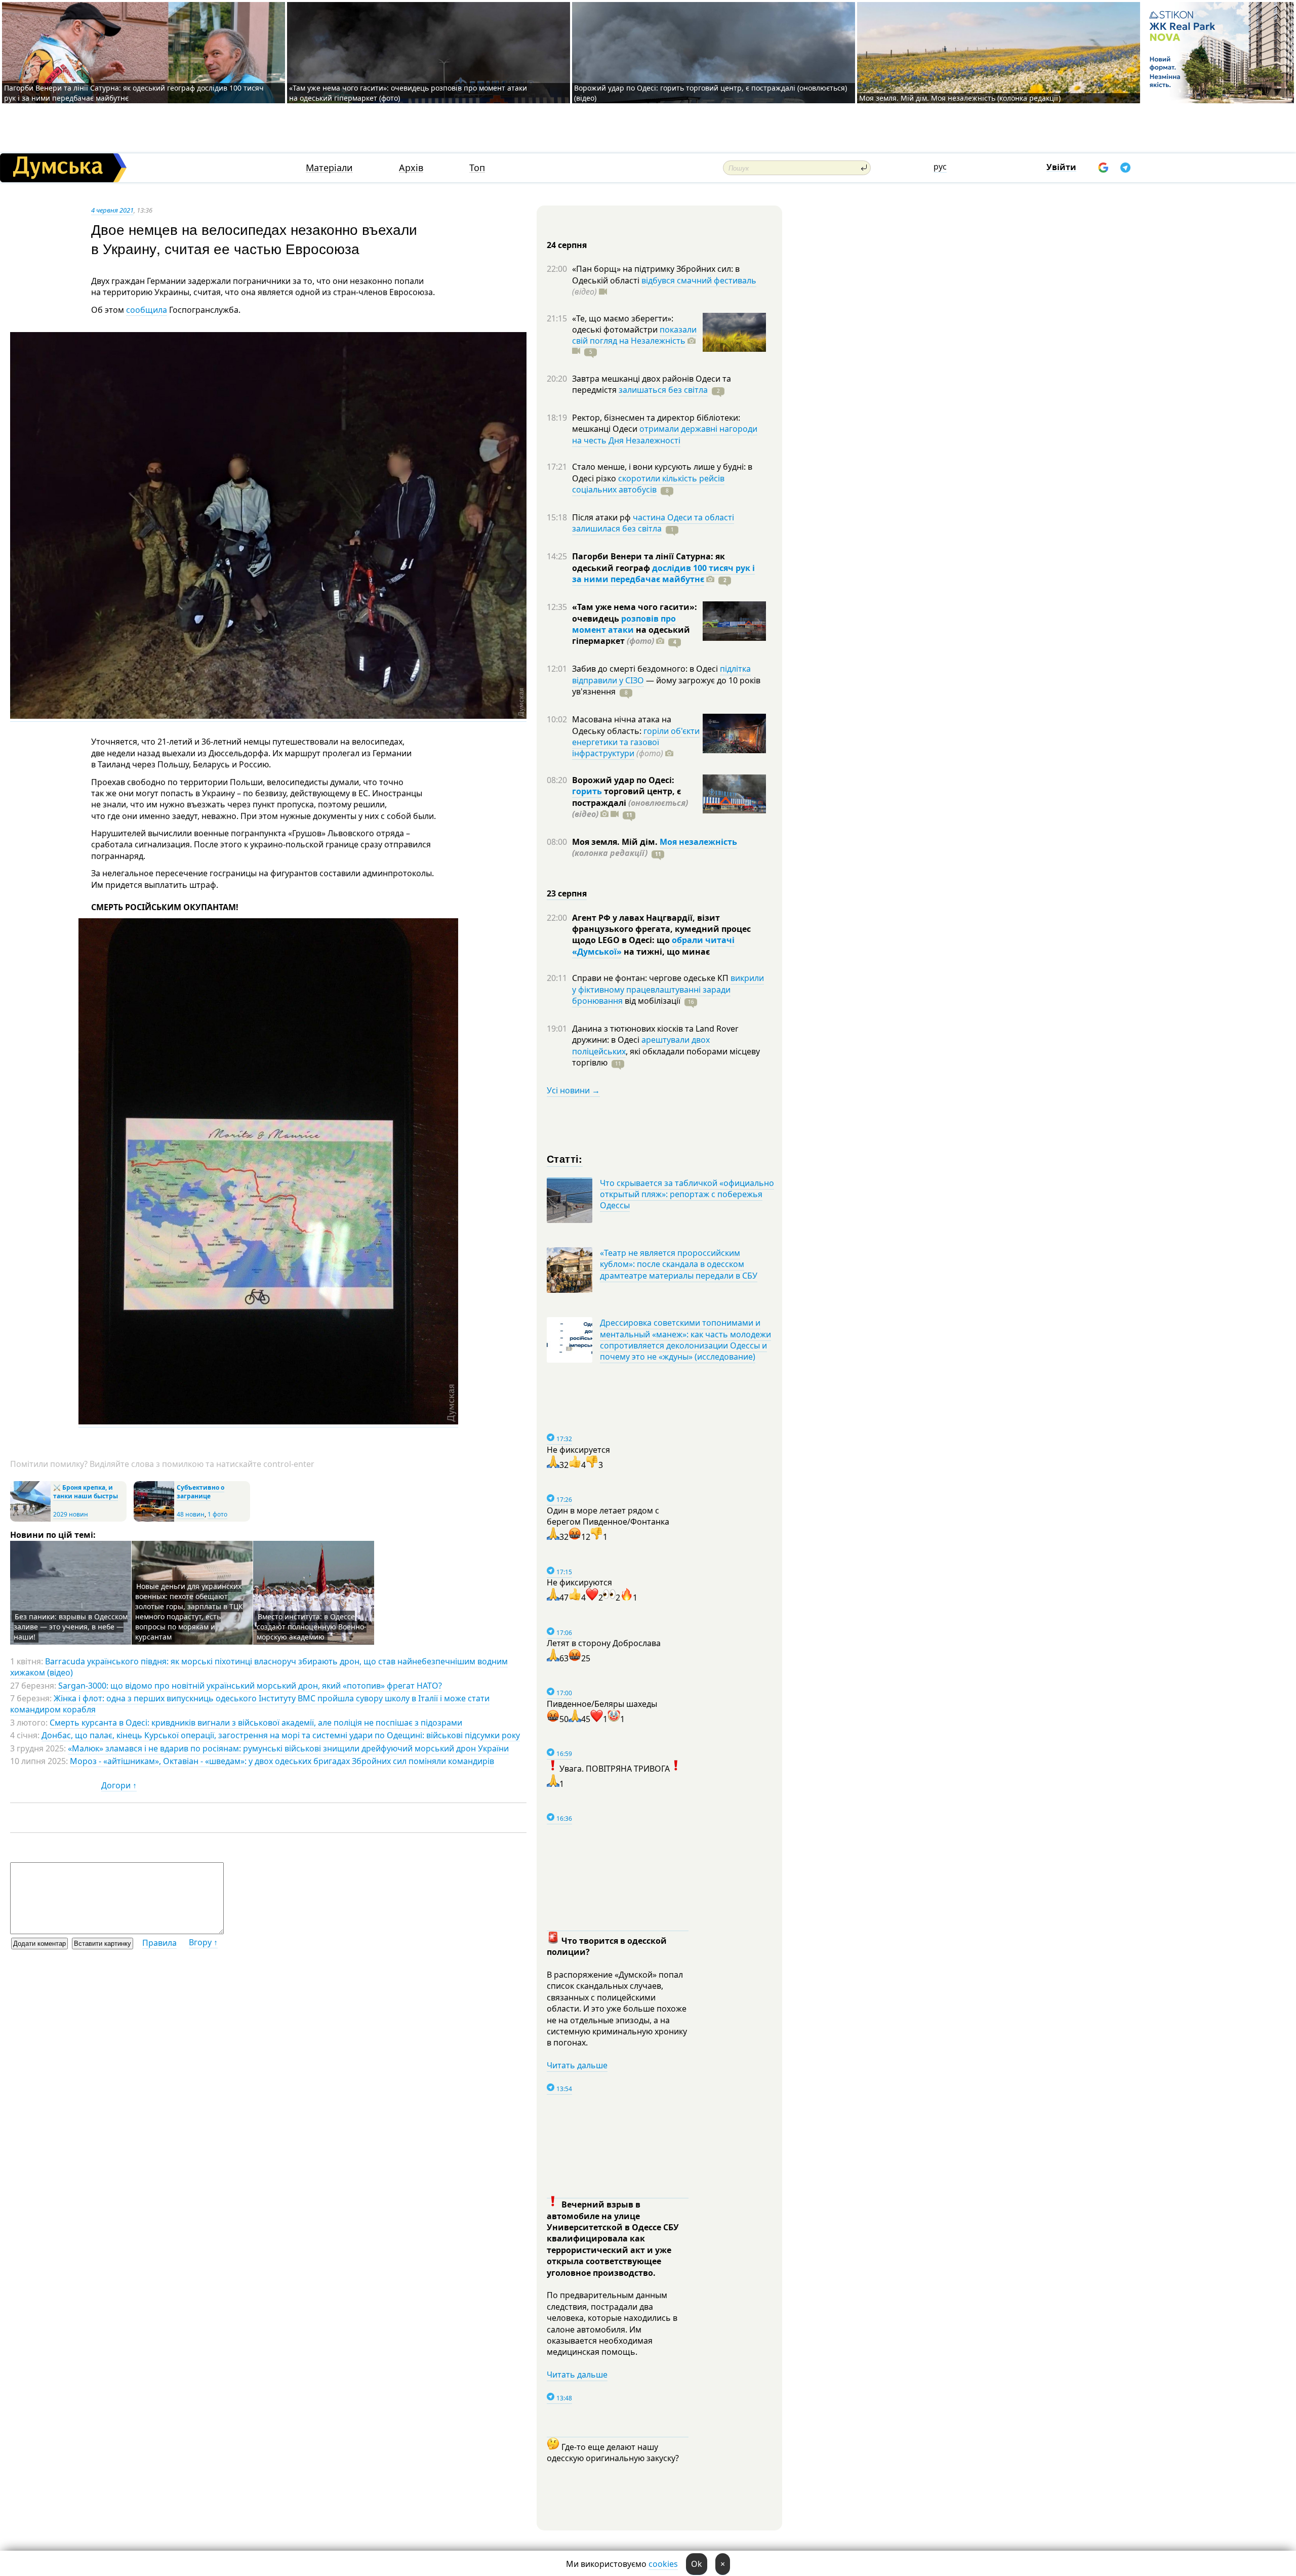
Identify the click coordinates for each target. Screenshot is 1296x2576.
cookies (663, 2564)
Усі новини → (573, 1090)
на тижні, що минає (666, 952)
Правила (159, 1943)
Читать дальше (577, 2065)
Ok (697, 2564)
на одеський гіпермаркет (631, 635)
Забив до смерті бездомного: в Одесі (646, 669)
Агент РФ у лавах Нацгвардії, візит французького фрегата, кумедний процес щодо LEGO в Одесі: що (661, 929)
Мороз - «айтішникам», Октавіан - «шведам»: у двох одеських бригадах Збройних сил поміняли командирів (282, 1761)
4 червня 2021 (112, 210)
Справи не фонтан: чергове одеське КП (651, 978)
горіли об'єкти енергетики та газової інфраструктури (636, 742)
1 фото (217, 1514)
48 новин (191, 1514)
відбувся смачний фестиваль (699, 280)
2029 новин (71, 1514)
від (652, 1001)
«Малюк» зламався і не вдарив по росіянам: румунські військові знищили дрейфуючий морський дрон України (288, 1748)
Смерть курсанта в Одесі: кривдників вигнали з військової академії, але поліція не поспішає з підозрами (256, 1723)
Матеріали (329, 168)
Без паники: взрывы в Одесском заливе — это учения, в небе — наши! (71, 1627)
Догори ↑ (119, 1785)
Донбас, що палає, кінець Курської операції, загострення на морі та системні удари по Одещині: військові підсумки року (281, 1735)
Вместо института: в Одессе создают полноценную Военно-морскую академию (312, 1627)
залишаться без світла (663, 390)
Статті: (565, 1158)
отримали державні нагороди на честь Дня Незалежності (665, 434)
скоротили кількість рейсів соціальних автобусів (648, 484)
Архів (411, 168)
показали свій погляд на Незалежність (634, 335)
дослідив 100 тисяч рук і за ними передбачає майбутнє (663, 574)
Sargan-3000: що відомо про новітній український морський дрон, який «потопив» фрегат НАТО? (250, 1686)
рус (940, 167)
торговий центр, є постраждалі (630, 803)
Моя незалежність (698, 842)
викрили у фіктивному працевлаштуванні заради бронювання (668, 989)
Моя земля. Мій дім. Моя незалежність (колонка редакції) (960, 98)
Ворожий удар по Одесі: (623, 780)
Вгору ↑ (203, 1942)
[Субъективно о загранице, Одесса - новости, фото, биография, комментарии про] (154, 1519)
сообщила (147, 310)
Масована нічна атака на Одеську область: (622, 725)
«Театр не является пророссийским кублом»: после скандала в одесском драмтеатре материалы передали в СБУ (679, 1264)
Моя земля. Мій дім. (616, 842)
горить (587, 791)
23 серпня (567, 893)
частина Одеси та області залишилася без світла (653, 523)
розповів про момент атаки (624, 624)
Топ (477, 168)
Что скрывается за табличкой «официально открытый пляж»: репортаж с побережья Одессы (687, 1194)
